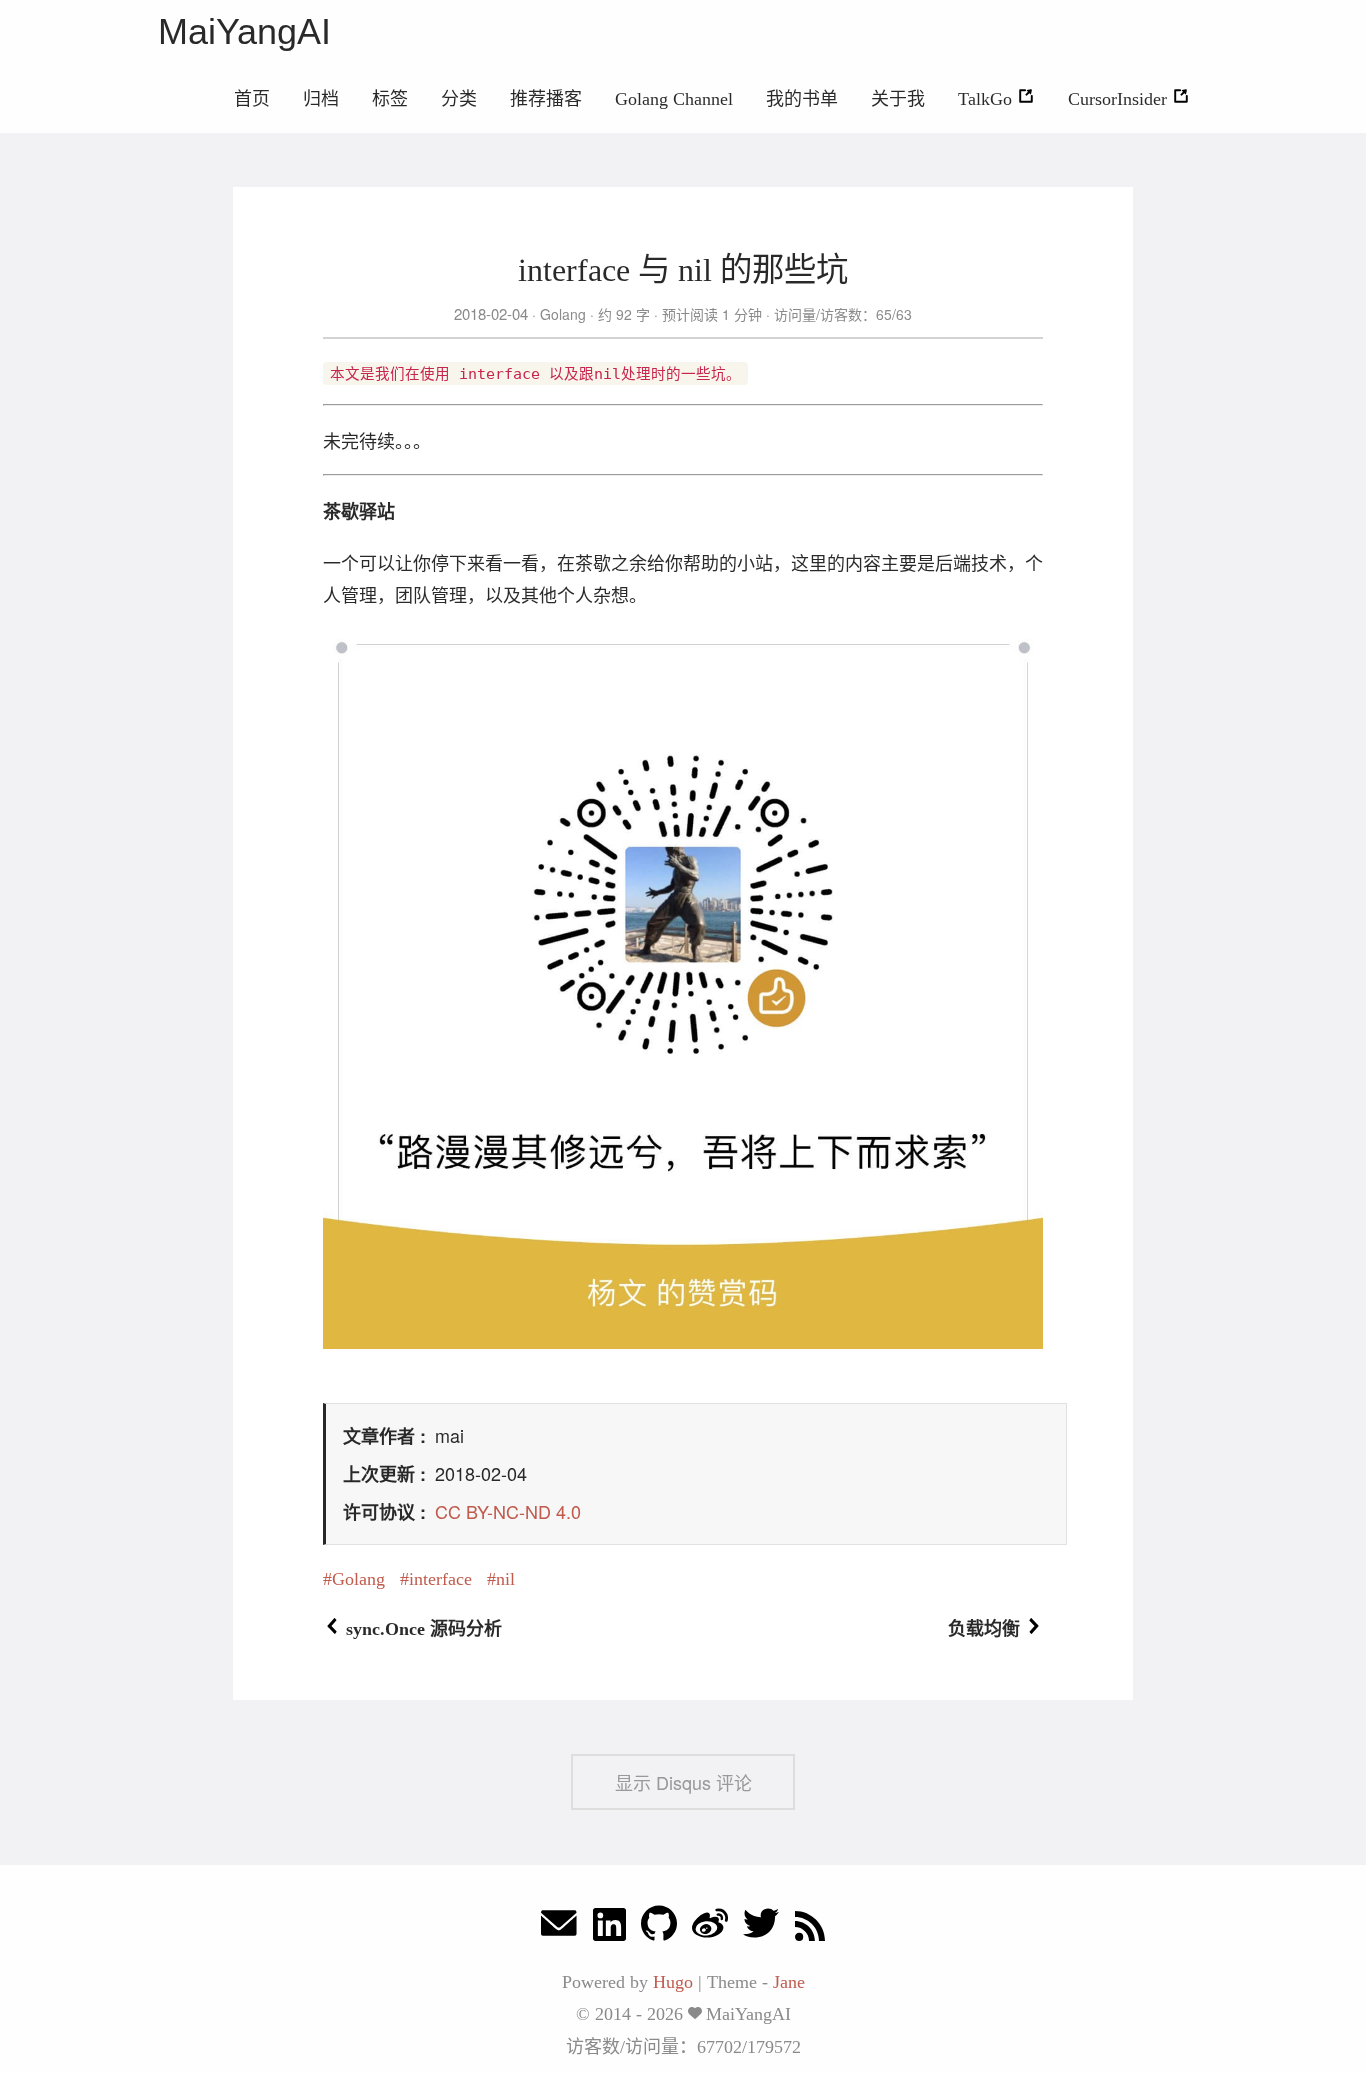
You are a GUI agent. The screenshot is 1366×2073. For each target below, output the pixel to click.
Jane (789, 1982)
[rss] (810, 1928)
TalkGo (987, 99)
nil (505, 1579)
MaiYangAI (244, 31)
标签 (390, 99)
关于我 (898, 99)
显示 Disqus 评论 (683, 1782)
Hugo (673, 1982)
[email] (559, 1928)
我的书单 (802, 99)
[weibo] (710, 1928)
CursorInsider (1120, 99)
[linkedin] (609, 1928)
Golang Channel (674, 99)
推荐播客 (546, 99)
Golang (563, 314)
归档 (321, 99)
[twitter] (761, 1928)
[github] (659, 1928)
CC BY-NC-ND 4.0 (508, 1511)
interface (440, 1579)
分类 (459, 99)
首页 (252, 99)
